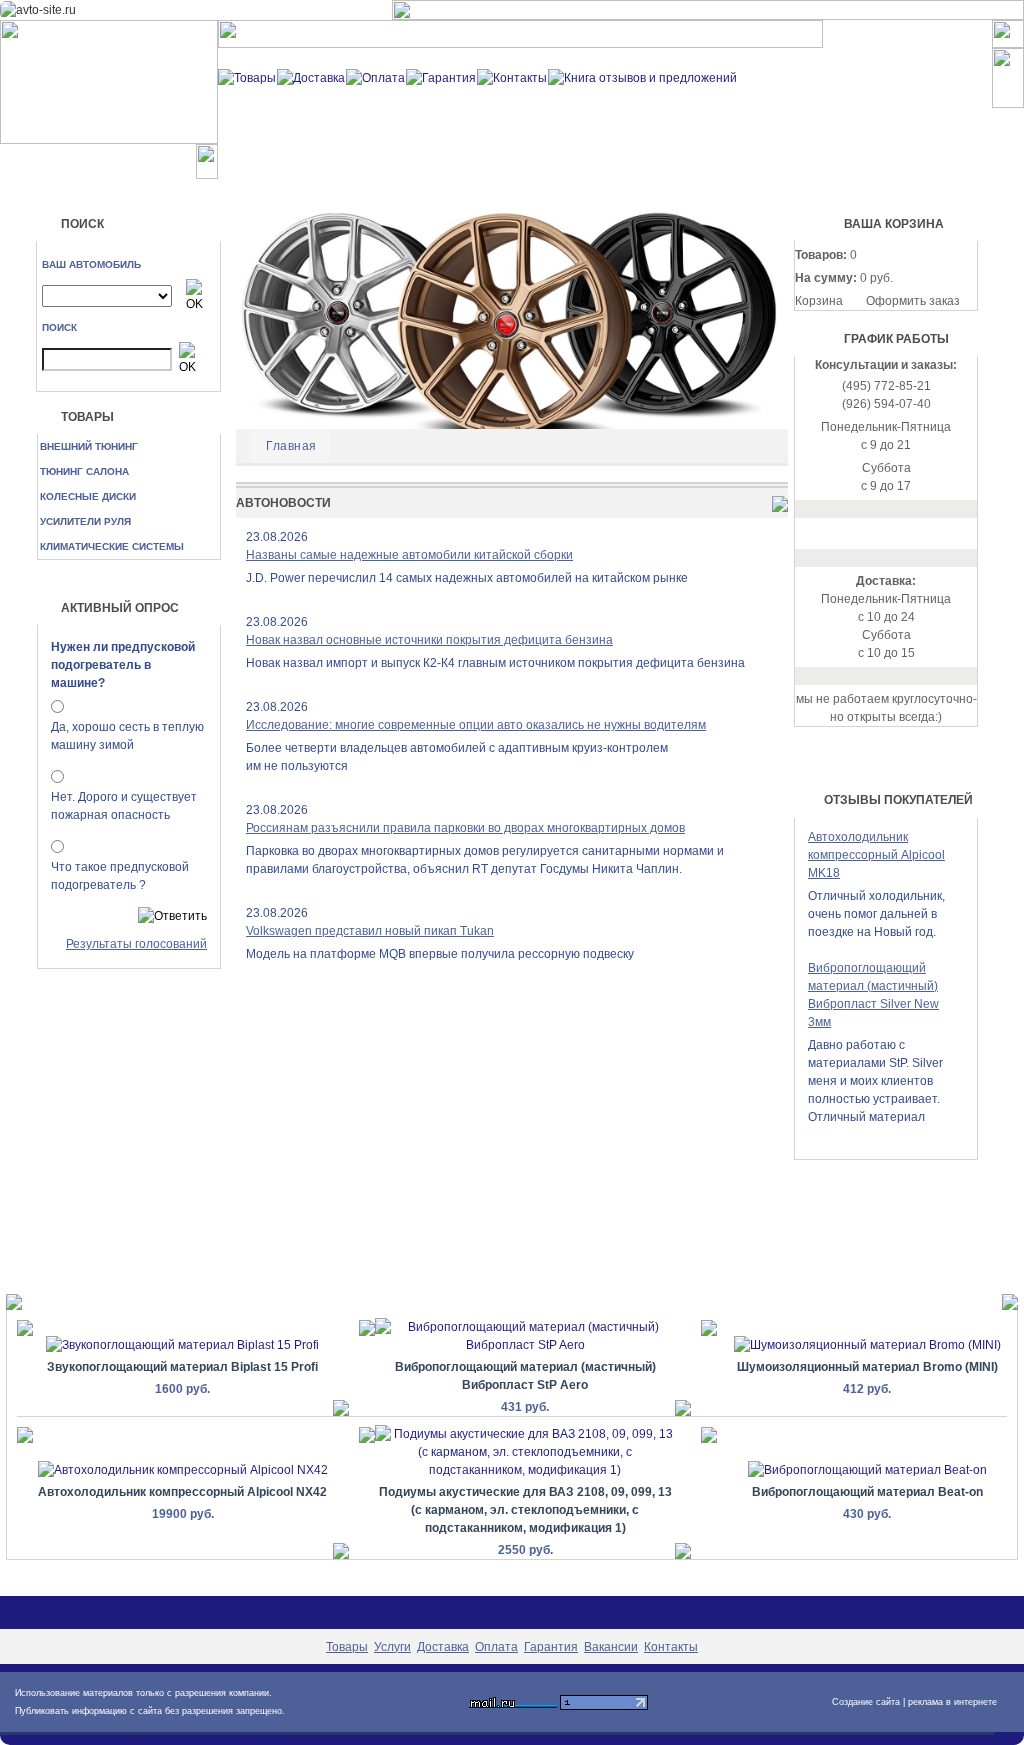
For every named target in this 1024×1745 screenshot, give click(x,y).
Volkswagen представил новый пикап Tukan (370, 931)
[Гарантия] (441, 77)
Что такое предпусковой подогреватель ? (120, 876)
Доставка (443, 1647)
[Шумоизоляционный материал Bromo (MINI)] (867, 1345)
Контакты (671, 1647)
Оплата (496, 1647)
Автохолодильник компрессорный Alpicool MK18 (876, 855)
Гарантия (551, 1647)
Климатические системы (112, 546)
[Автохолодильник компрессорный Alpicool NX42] (183, 1470)
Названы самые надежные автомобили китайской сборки (409, 555)
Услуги (392, 1647)
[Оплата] (375, 77)
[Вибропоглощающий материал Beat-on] (867, 1470)
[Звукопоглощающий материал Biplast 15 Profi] (182, 1345)
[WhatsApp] (886, 533)
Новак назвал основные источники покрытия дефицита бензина (429, 640)
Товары (347, 1647)
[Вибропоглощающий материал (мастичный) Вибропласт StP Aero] (525, 1335)
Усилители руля (85, 521)
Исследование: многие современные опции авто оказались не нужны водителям (476, 725)
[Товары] (247, 77)
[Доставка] (311, 77)
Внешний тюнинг (89, 446)
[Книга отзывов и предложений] (642, 77)
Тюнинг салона (84, 471)
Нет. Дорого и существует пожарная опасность (124, 806)
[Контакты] (512, 77)
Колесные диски (88, 496)
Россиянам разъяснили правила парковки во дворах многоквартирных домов (465, 828)
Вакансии (611, 1647)
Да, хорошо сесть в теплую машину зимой (127, 736)
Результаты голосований (136, 944)
